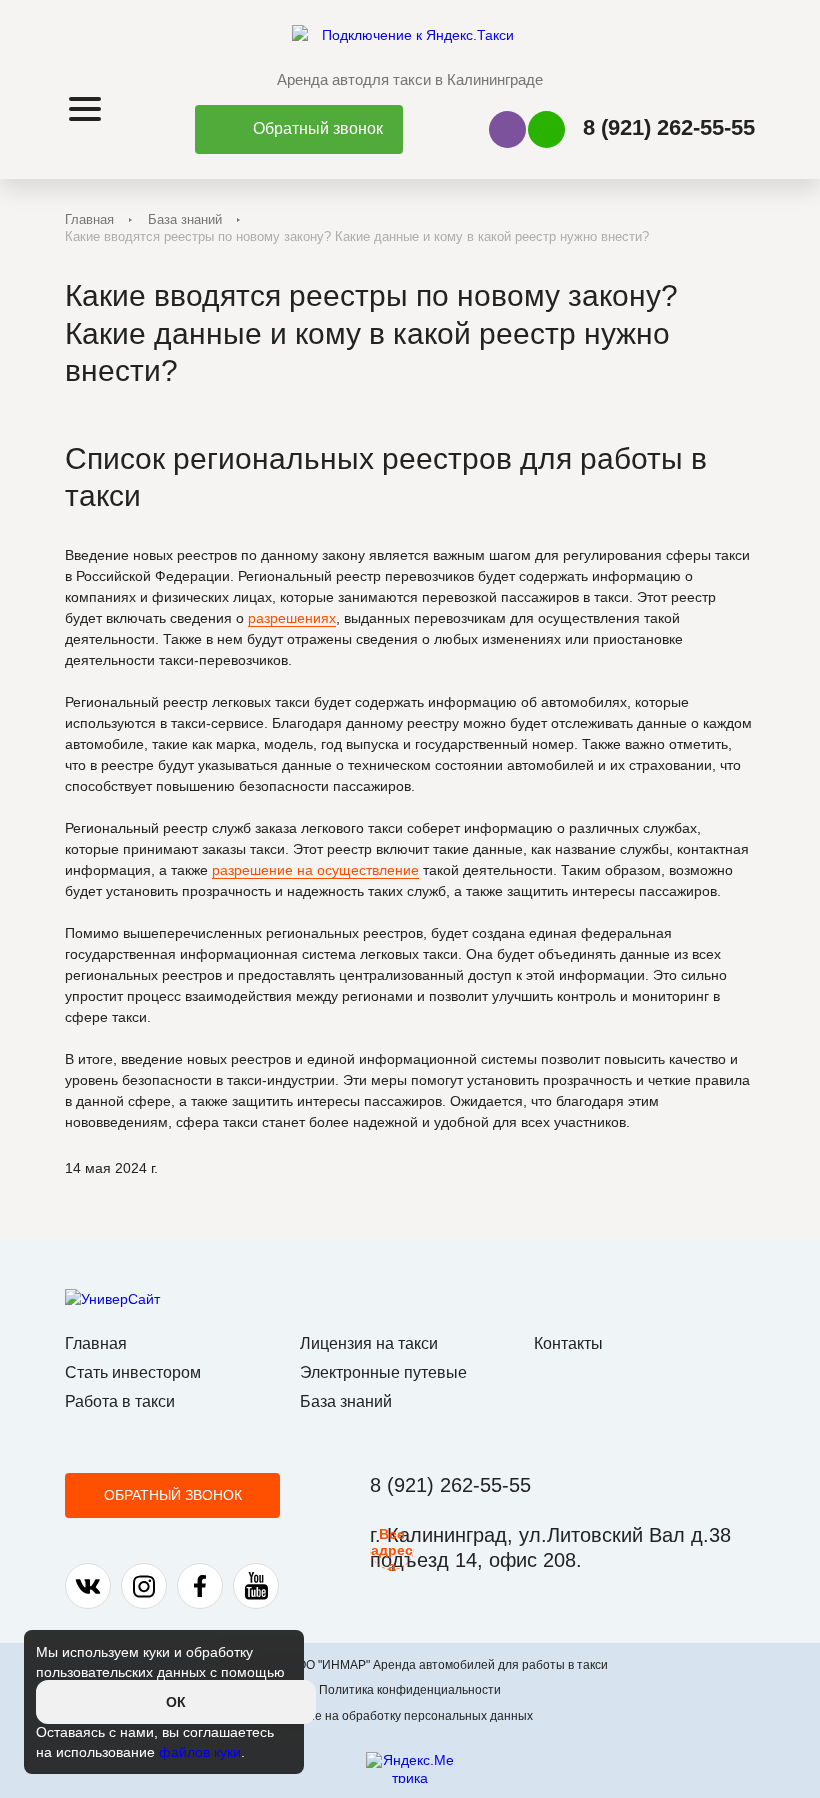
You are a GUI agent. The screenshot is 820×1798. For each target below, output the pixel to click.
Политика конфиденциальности (410, 1690)
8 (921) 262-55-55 (669, 127)
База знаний (185, 219)
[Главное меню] (87, 109)
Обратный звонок (173, 1495)
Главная (89, 219)
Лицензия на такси (369, 1343)
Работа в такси (120, 1401)
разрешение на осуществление (315, 870)
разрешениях (292, 618)
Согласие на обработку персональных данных (400, 1716)
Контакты (568, 1343)
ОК (176, 1702)
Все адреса (392, 1548)
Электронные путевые (383, 1372)
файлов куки (200, 1752)
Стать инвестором (133, 1372)
